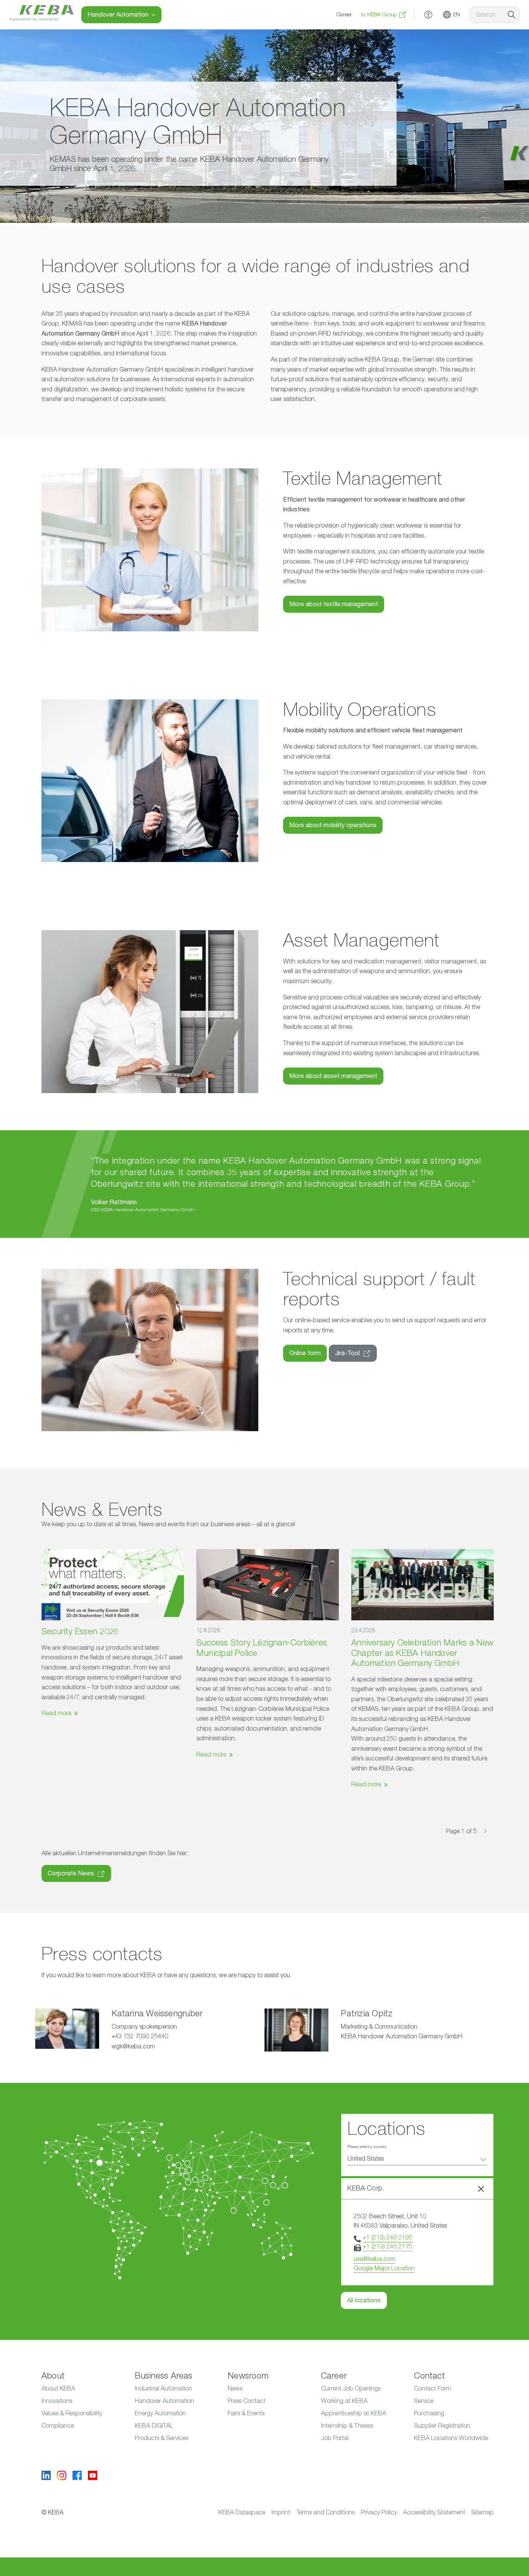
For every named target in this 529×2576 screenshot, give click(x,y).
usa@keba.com (374, 2259)
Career (344, 15)
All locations (364, 2300)
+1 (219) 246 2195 (388, 2238)
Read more (56, 1713)
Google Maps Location (384, 2268)
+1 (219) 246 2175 (388, 2247)
